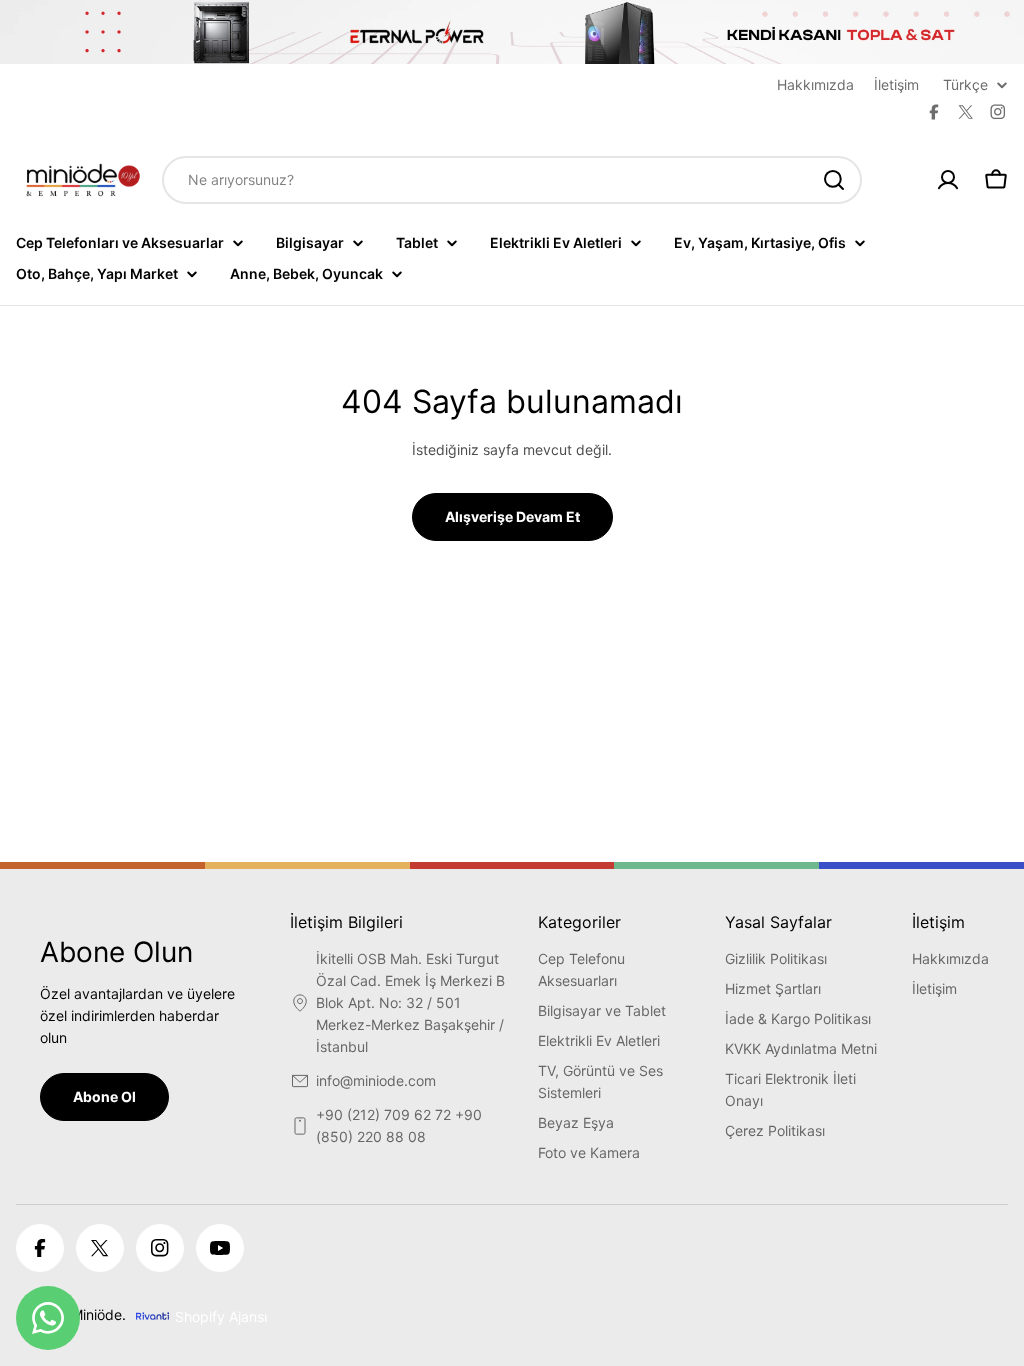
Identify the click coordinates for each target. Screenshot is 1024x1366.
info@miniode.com (376, 1080)
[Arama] (834, 180)
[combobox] (512, 180)
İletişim (896, 84)
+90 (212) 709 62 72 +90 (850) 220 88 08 (399, 1125)
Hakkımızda (815, 84)
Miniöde (96, 1314)
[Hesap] (948, 180)
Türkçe (965, 85)
